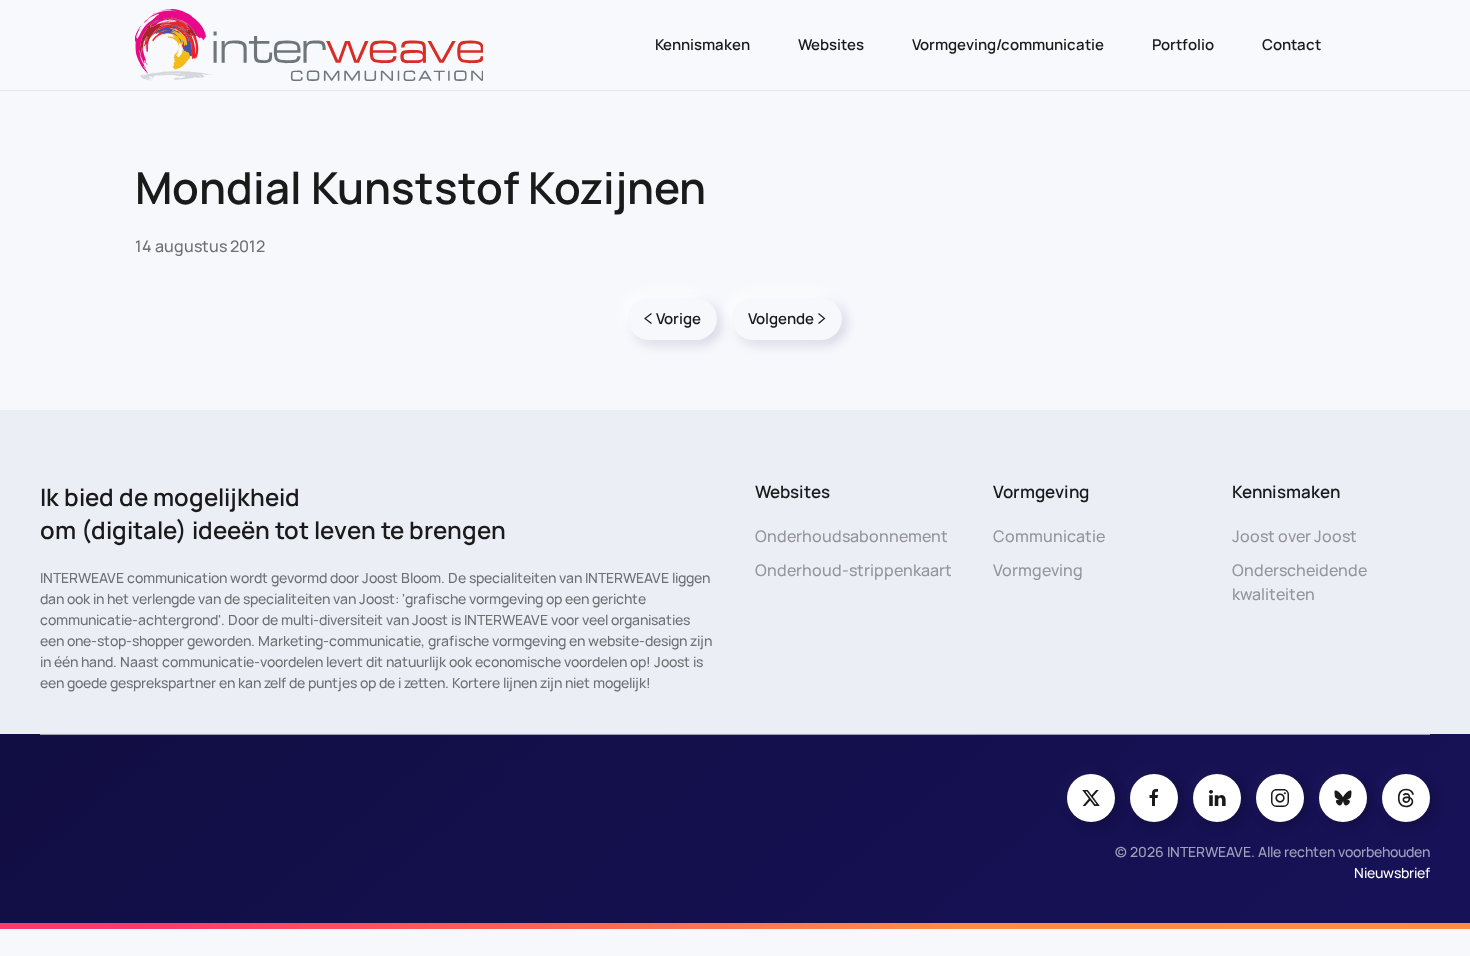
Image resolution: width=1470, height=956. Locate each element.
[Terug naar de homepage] (309, 45)
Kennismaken (702, 44)
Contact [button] (1291, 44)
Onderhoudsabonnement (851, 536)
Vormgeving (1038, 570)
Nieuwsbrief (1392, 872)
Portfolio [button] (1183, 44)
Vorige (678, 318)
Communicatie (1049, 536)
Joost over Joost (1294, 536)
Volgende (781, 318)
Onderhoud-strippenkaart (853, 570)
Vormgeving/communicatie (1008, 44)
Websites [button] (831, 44)
